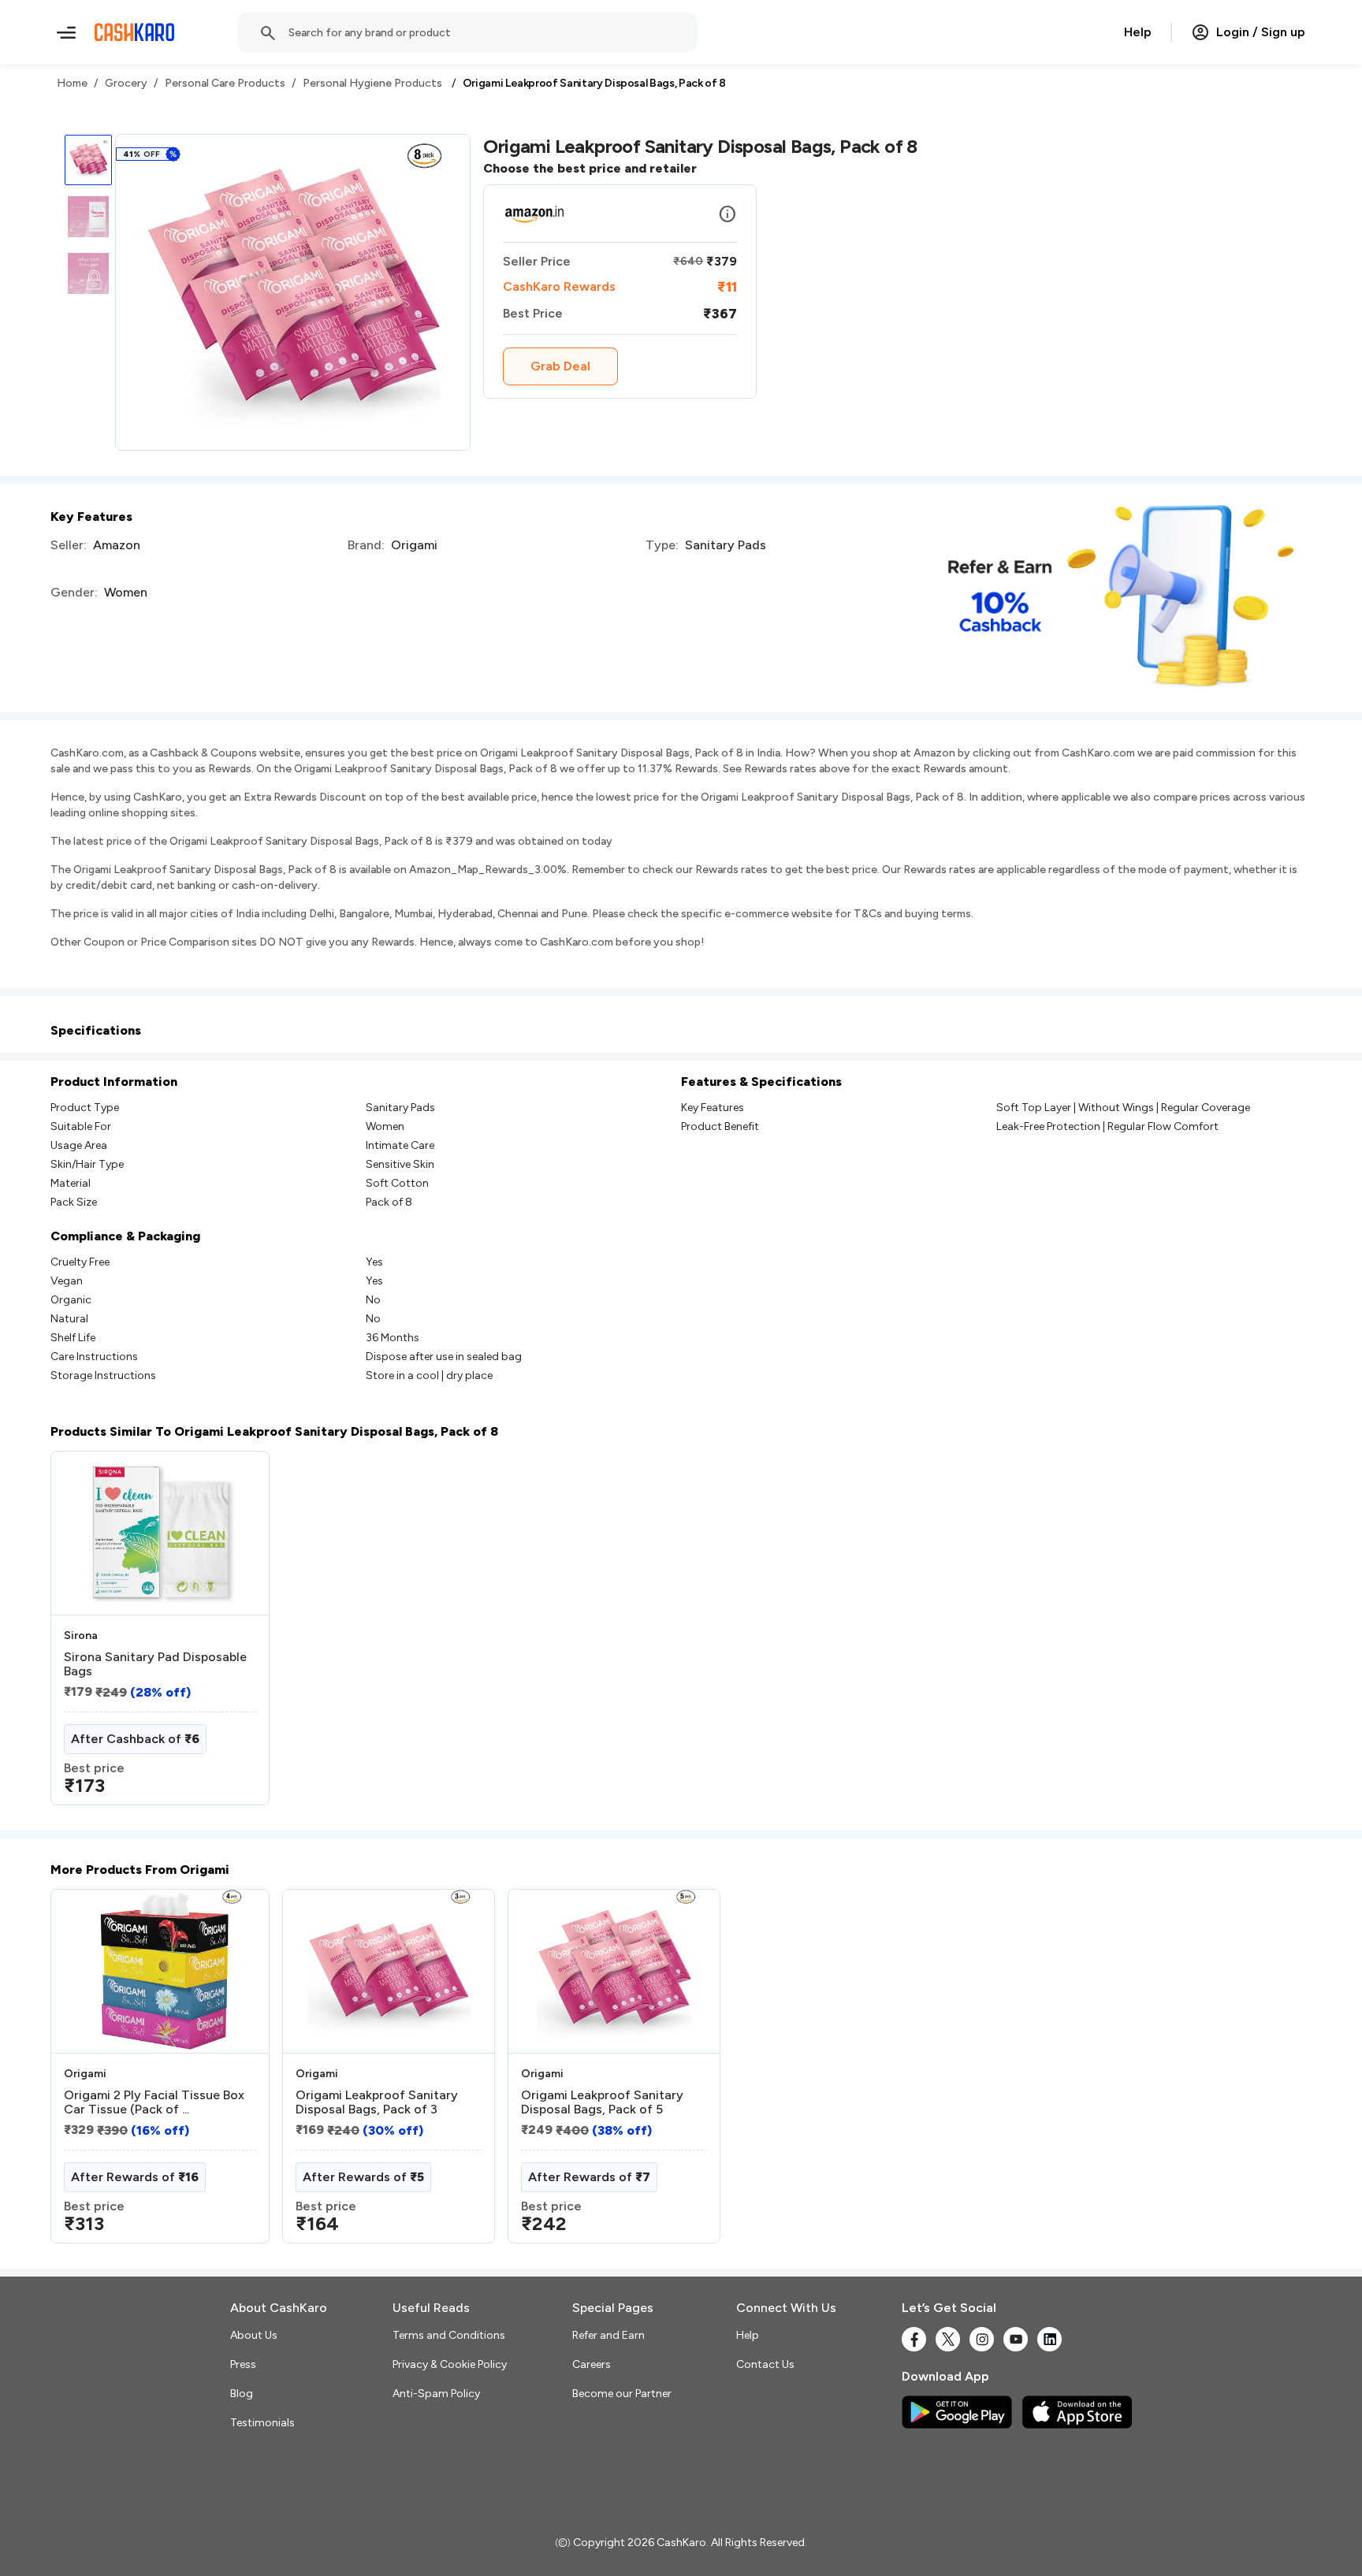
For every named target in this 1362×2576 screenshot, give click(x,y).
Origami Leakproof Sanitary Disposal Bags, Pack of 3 (377, 2102)
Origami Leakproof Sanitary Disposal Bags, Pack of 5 (602, 2102)
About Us (254, 2335)
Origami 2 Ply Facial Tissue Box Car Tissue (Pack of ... (154, 2102)
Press (243, 2364)
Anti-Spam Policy (436, 2394)
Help (1138, 32)
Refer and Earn (608, 2335)
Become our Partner (622, 2394)
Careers (592, 2364)
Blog (242, 2394)
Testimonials (262, 2423)
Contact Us (765, 2364)
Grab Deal (560, 366)
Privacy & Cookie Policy (450, 2364)
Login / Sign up (1261, 32)
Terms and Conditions (449, 2335)
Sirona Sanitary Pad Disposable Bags (155, 1664)
